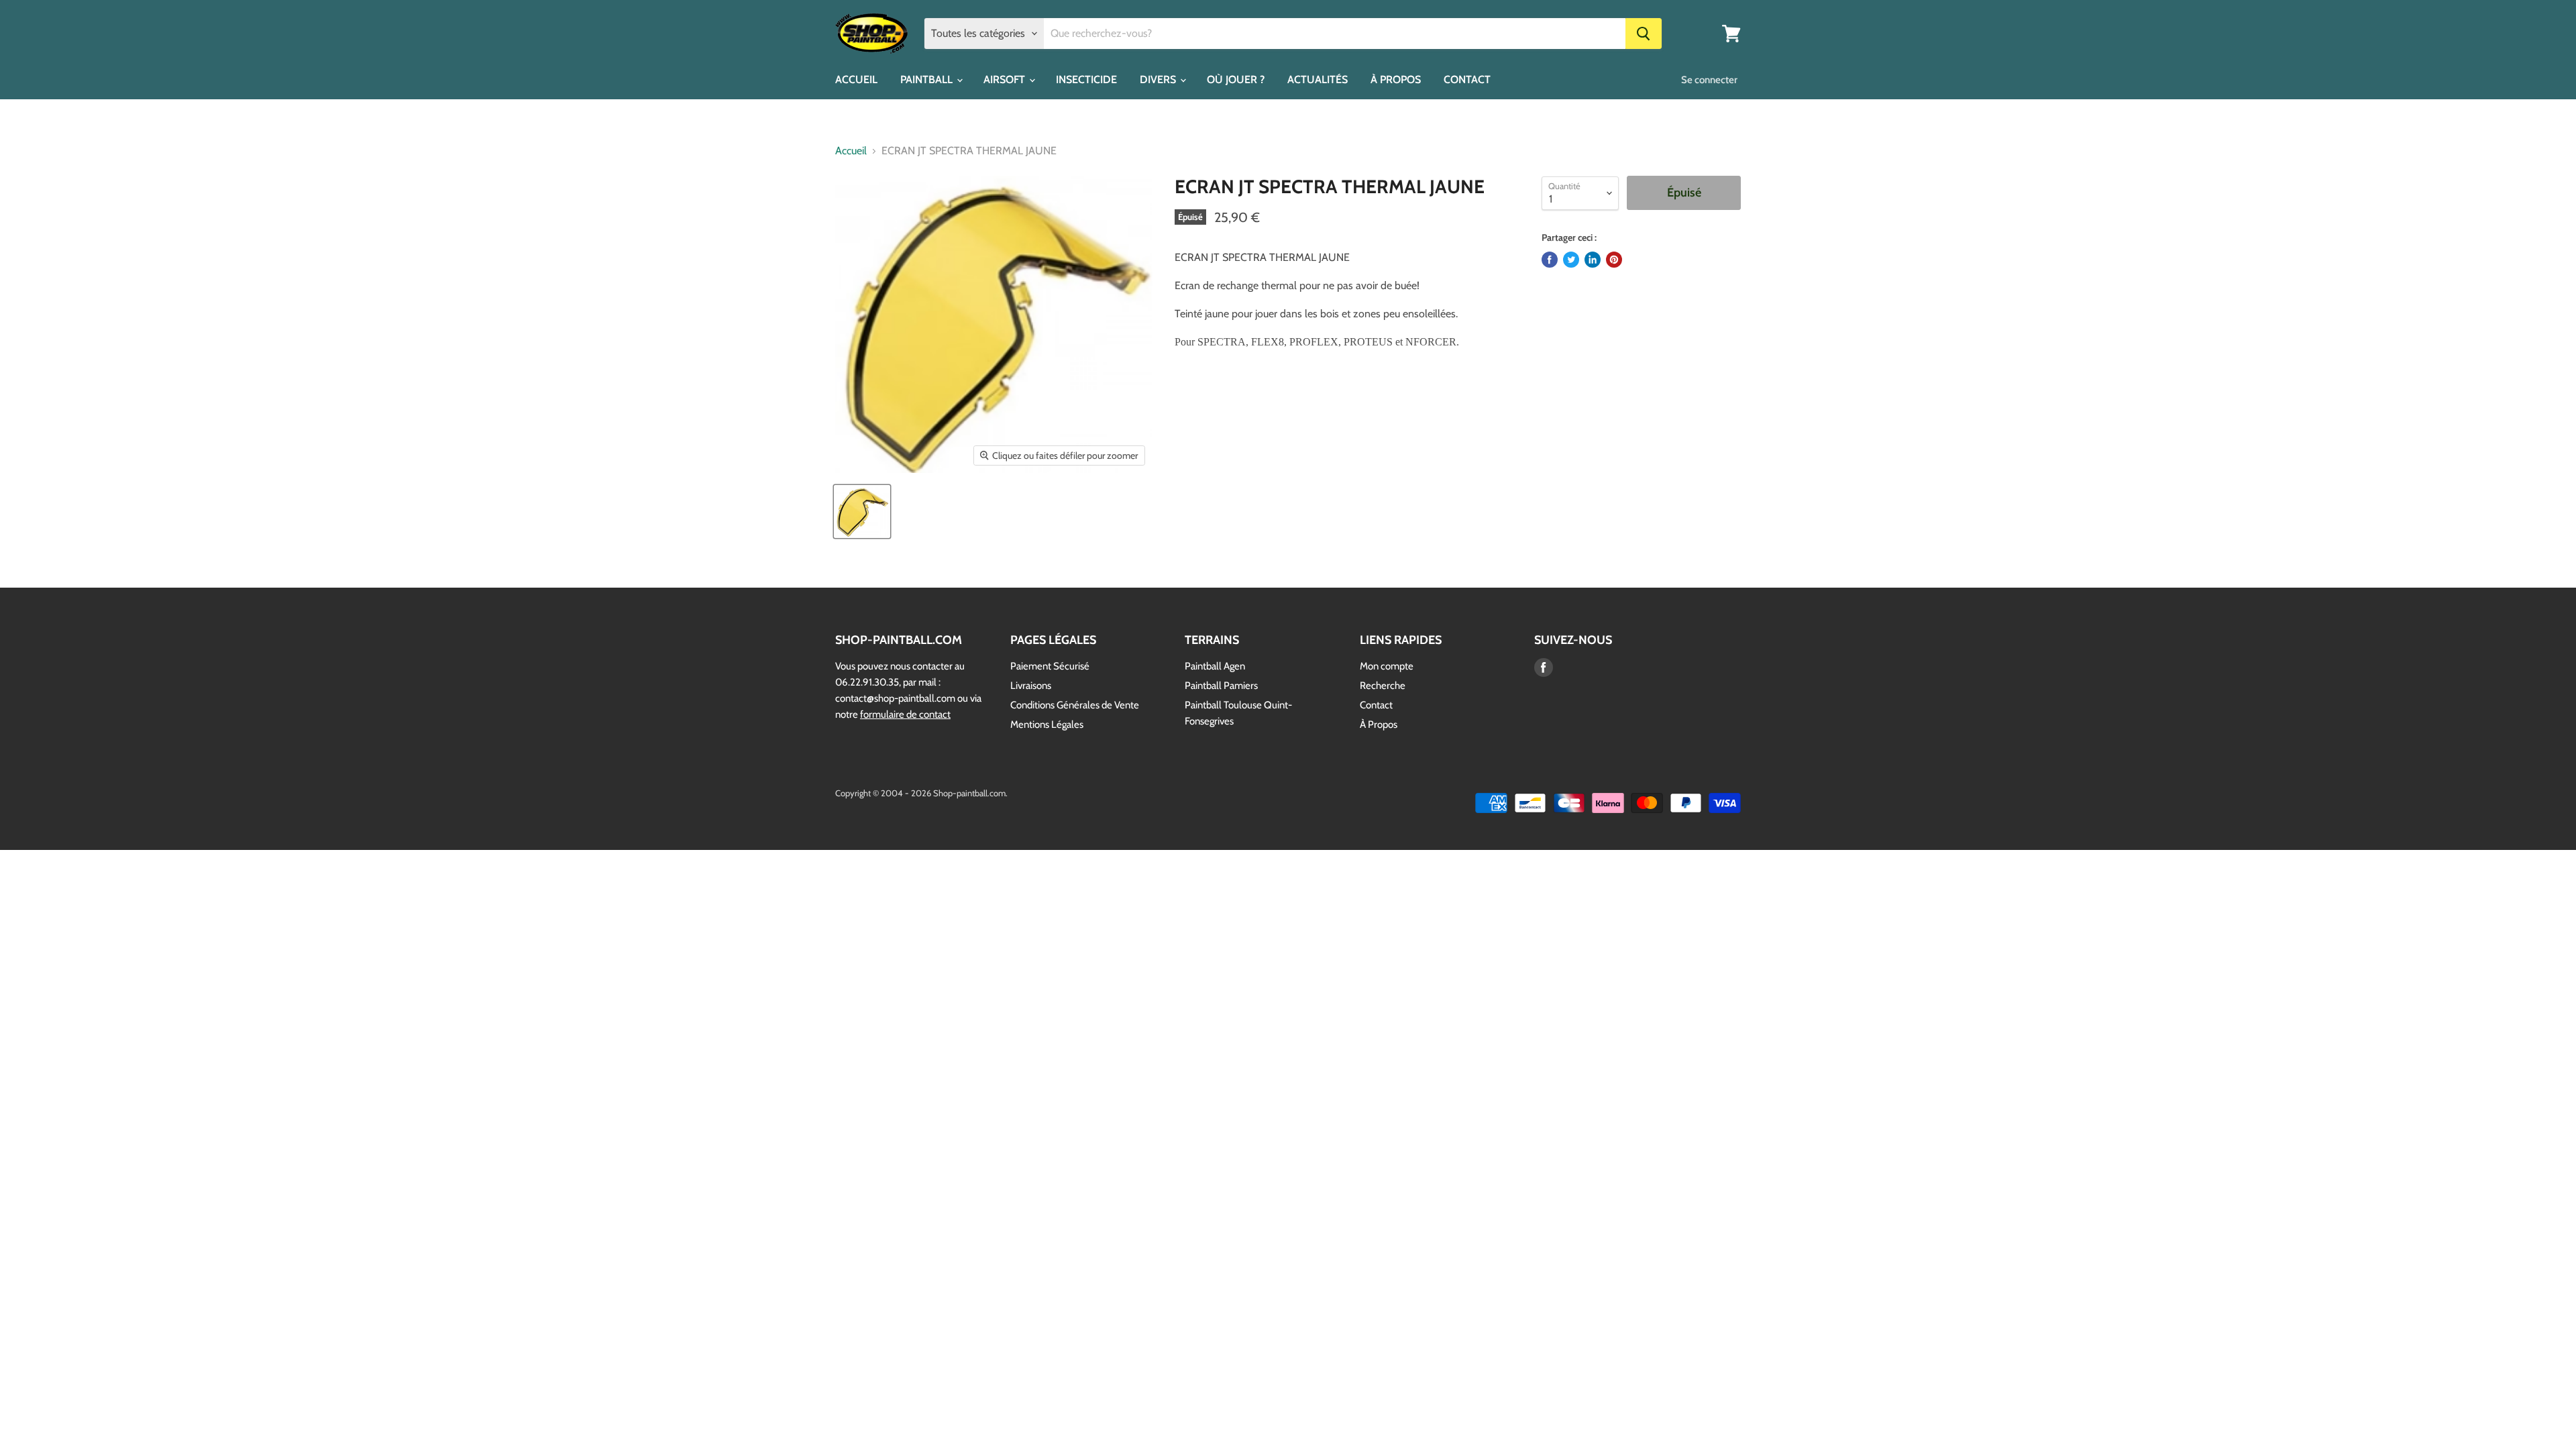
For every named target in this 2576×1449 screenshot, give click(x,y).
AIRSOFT (1006, 79)
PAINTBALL (928, 79)
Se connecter (1709, 80)
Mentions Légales (1047, 724)
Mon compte (1387, 666)
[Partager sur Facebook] (1550, 260)
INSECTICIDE (1086, 79)
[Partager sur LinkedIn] (1593, 260)
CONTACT (1467, 79)
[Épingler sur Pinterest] (1614, 260)
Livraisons (1031, 686)
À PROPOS (1396, 79)
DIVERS (1159, 79)
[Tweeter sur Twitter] (1571, 260)
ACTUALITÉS (1318, 79)
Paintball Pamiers (1221, 686)
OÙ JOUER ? (1236, 79)
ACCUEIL (856, 79)
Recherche (1383, 686)
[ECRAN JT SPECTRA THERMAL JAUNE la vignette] (862, 512)
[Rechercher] (1644, 34)
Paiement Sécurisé (1050, 666)
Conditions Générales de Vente (1075, 705)
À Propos (1379, 724)
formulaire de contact (905, 714)
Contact (1376, 705)
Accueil (851, 151)
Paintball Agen (1215, 666)
